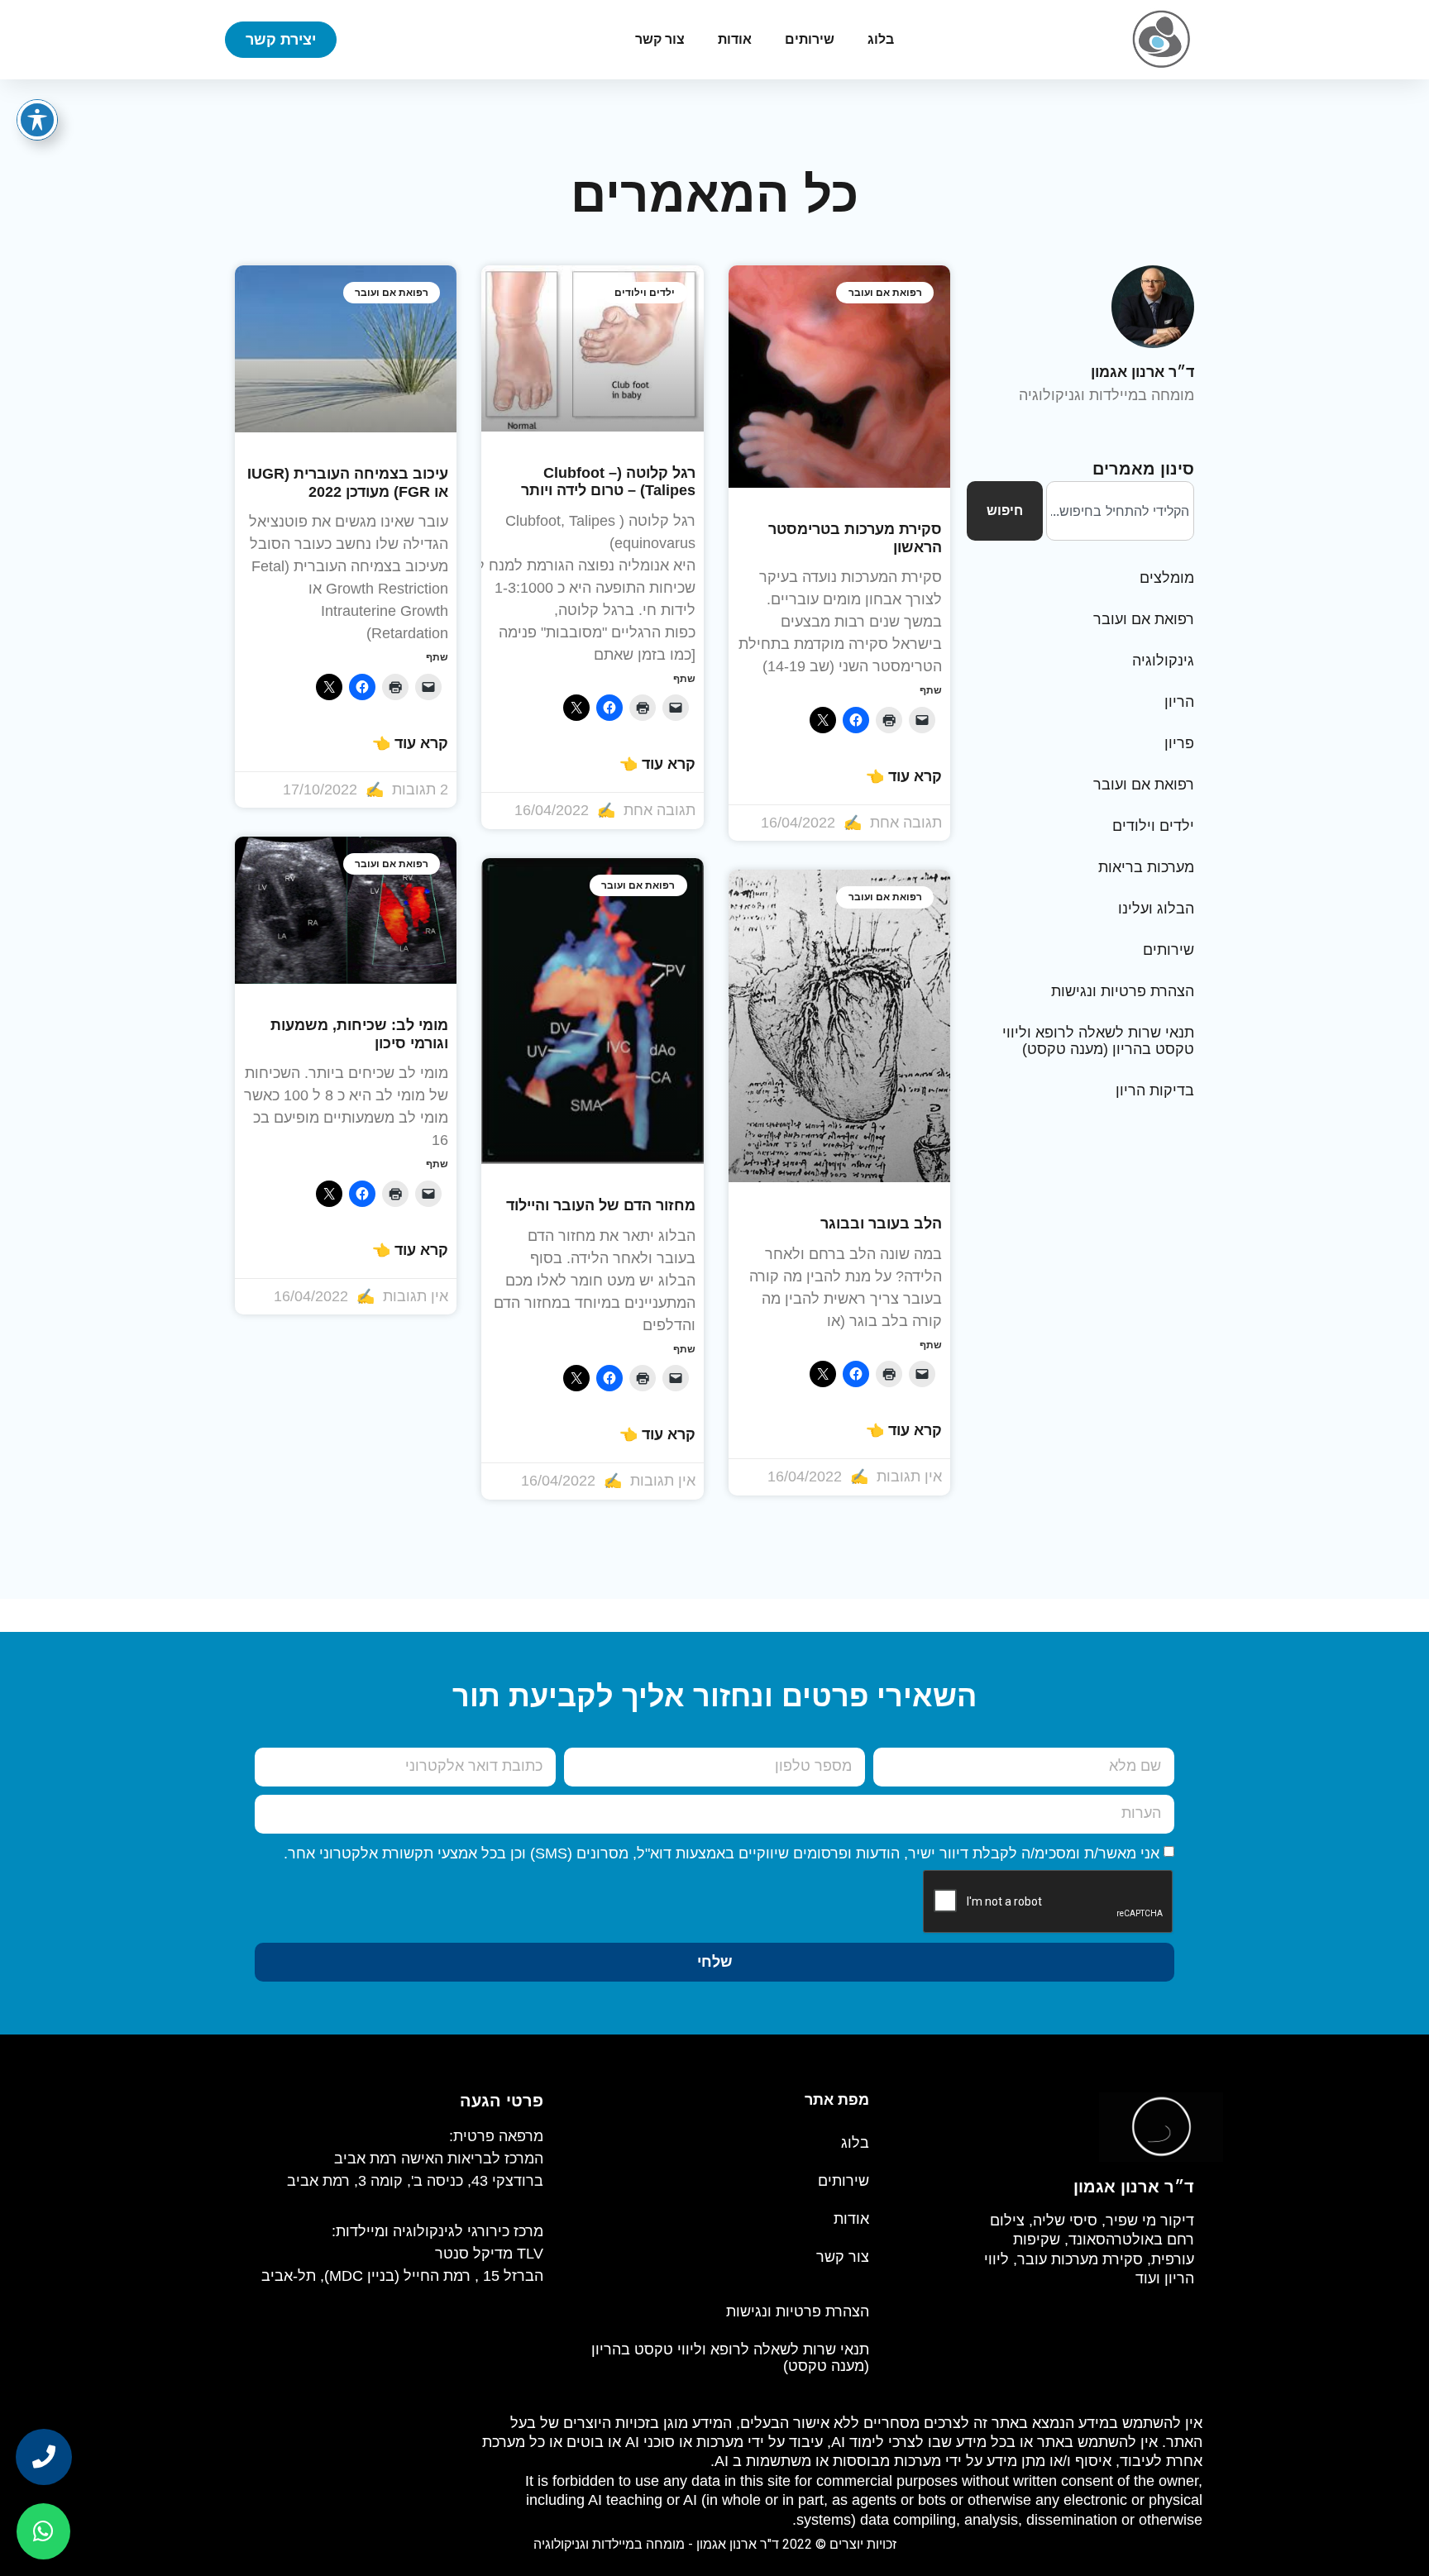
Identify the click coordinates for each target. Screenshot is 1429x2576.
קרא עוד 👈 (904, 776)
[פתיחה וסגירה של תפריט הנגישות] (37, 120)
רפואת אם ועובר (1144, 619)
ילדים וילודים (1153, 826)
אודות (735, 39)
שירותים (810, 39)
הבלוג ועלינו (1156, 909)
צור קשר (660, 39)
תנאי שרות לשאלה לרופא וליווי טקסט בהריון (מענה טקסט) (1098, 1041)
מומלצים (1167, 578)
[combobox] (1120, 511)
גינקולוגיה (1163, 661)
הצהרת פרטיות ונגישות (1123, 991)
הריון (1179, 702)
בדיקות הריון (1155, 1090)
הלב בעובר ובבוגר (881, 1224)
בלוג (881, 39)
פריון (1179, 743)
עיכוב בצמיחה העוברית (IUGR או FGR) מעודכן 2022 (348, 483)
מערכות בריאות (1146, 867)
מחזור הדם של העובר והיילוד (601, 1205)
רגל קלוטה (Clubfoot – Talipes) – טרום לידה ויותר (608, 482)
